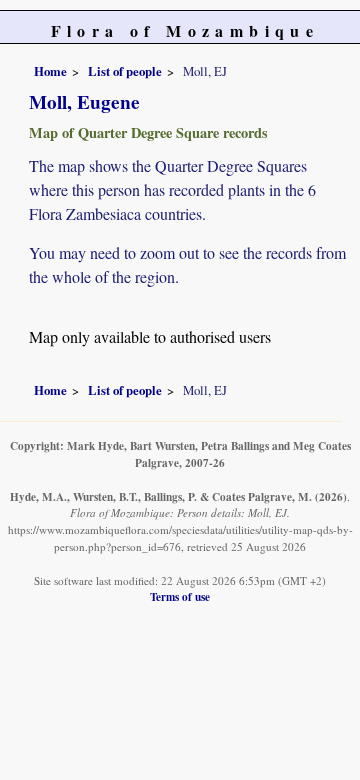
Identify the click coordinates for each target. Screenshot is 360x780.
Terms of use (180, 596)
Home (50, 71)
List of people (125, 71)
